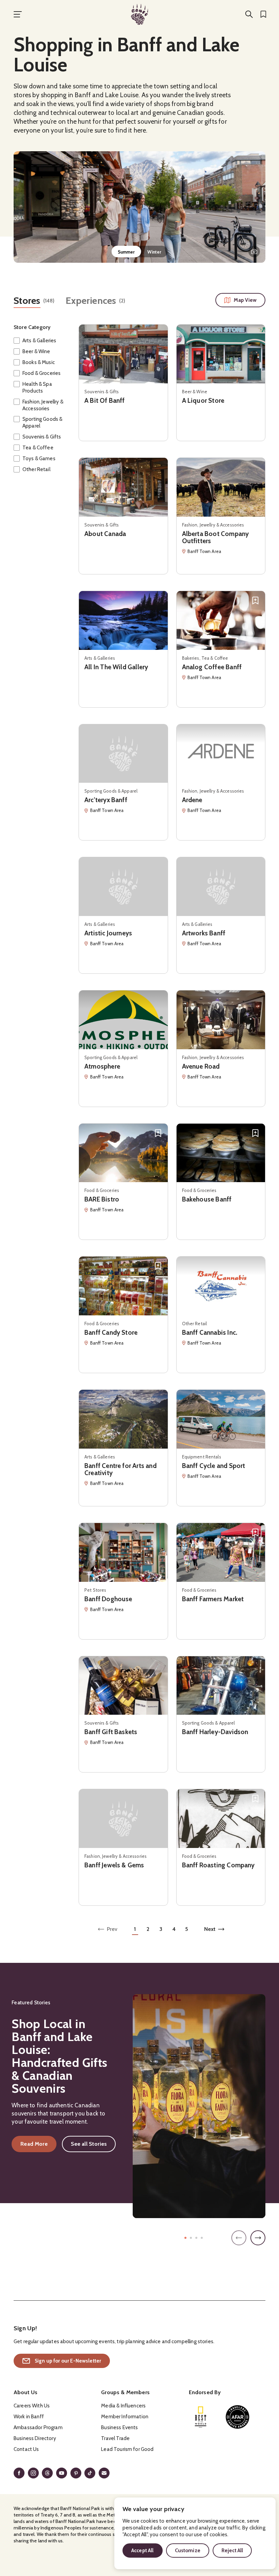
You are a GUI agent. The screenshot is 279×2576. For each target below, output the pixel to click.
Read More (38, 2145)
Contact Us (26, 2449)
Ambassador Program (38, 2427)
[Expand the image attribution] (254, 252)
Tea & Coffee (38, 448)
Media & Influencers (123, 2406)
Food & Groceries (42, 373)
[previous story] (239, 2238)
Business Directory (35, 2438)
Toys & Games (39, 459)
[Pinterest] (76, 2473)
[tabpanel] (139, 207)
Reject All (232, 2551)
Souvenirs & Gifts (42, 437)
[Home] (139, 14)
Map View (245, 300)
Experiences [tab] (91, 301)
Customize (188, 2551)
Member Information (125, 2417)
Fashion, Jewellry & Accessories (43, 405)
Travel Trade (115, 2438)
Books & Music (39, 362)
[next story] (258, 2238)
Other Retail (36, 469)
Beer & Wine (36, 351)
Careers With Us (32, 2406)
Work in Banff (29, 2417)
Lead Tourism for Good (127, 2449)
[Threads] (47, 2473)
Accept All (143, 2551)
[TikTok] (90, 2473)
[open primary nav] (18, 14)
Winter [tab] (154, 252)
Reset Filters (28, 494)
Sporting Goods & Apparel (42, 422)
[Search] (249, 14)
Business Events (119, 2427)
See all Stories (89, 2144)
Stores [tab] (27, 301)
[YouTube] (62, 2473)
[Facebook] (19, 2473)
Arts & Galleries (39, 341)
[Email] (104, 2473)
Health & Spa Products (37, 387)
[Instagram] (33, 2473)
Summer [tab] (126, 252)
